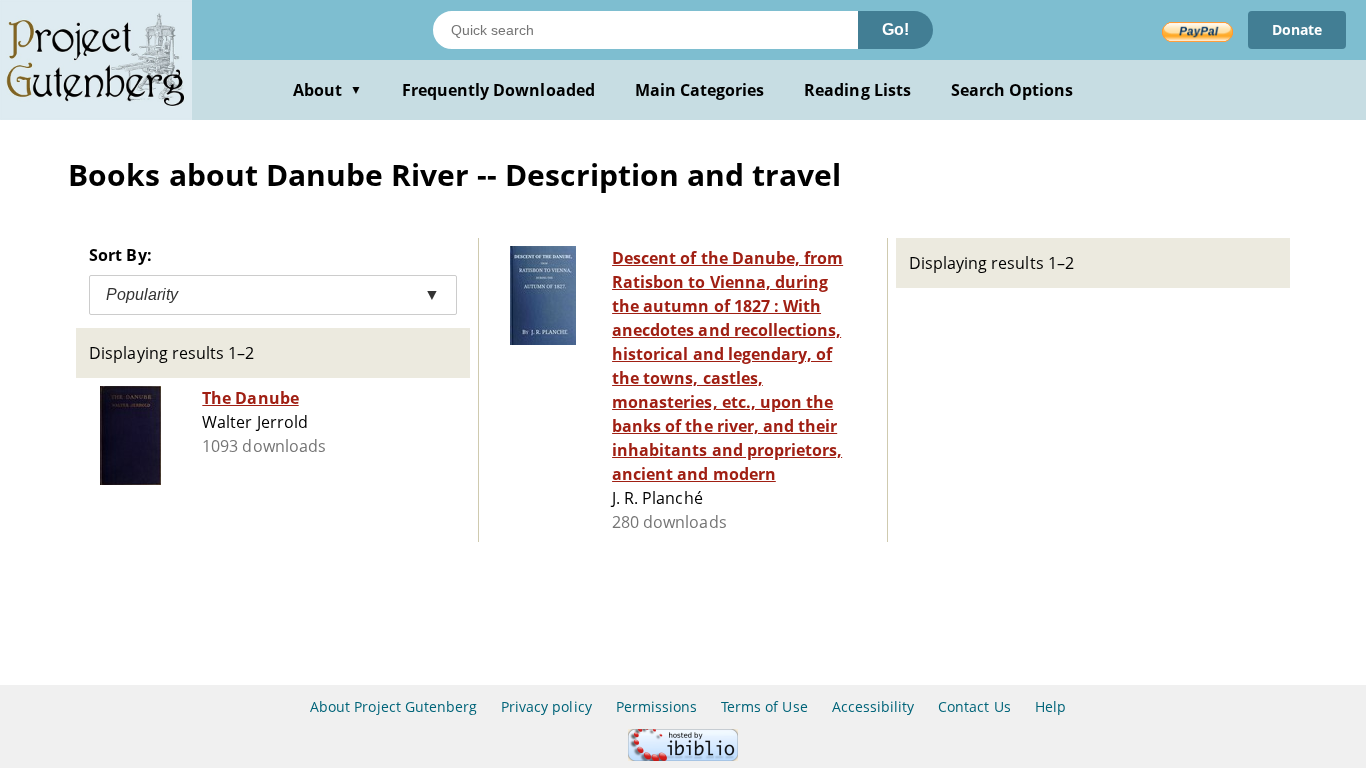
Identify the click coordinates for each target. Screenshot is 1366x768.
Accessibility (873, 706)
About (327, 90)
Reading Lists (857, 90)
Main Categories (700, 90)
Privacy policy (546, 706)
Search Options (1012, 90)
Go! (895, 29)
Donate (1297, 29)
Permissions (656, 706)
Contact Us (974, 706)
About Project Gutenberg (393, 706)
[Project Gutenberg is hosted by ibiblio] (683, 755)
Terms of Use (764, 706)
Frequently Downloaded (498, 90)
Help (1050, 706)
